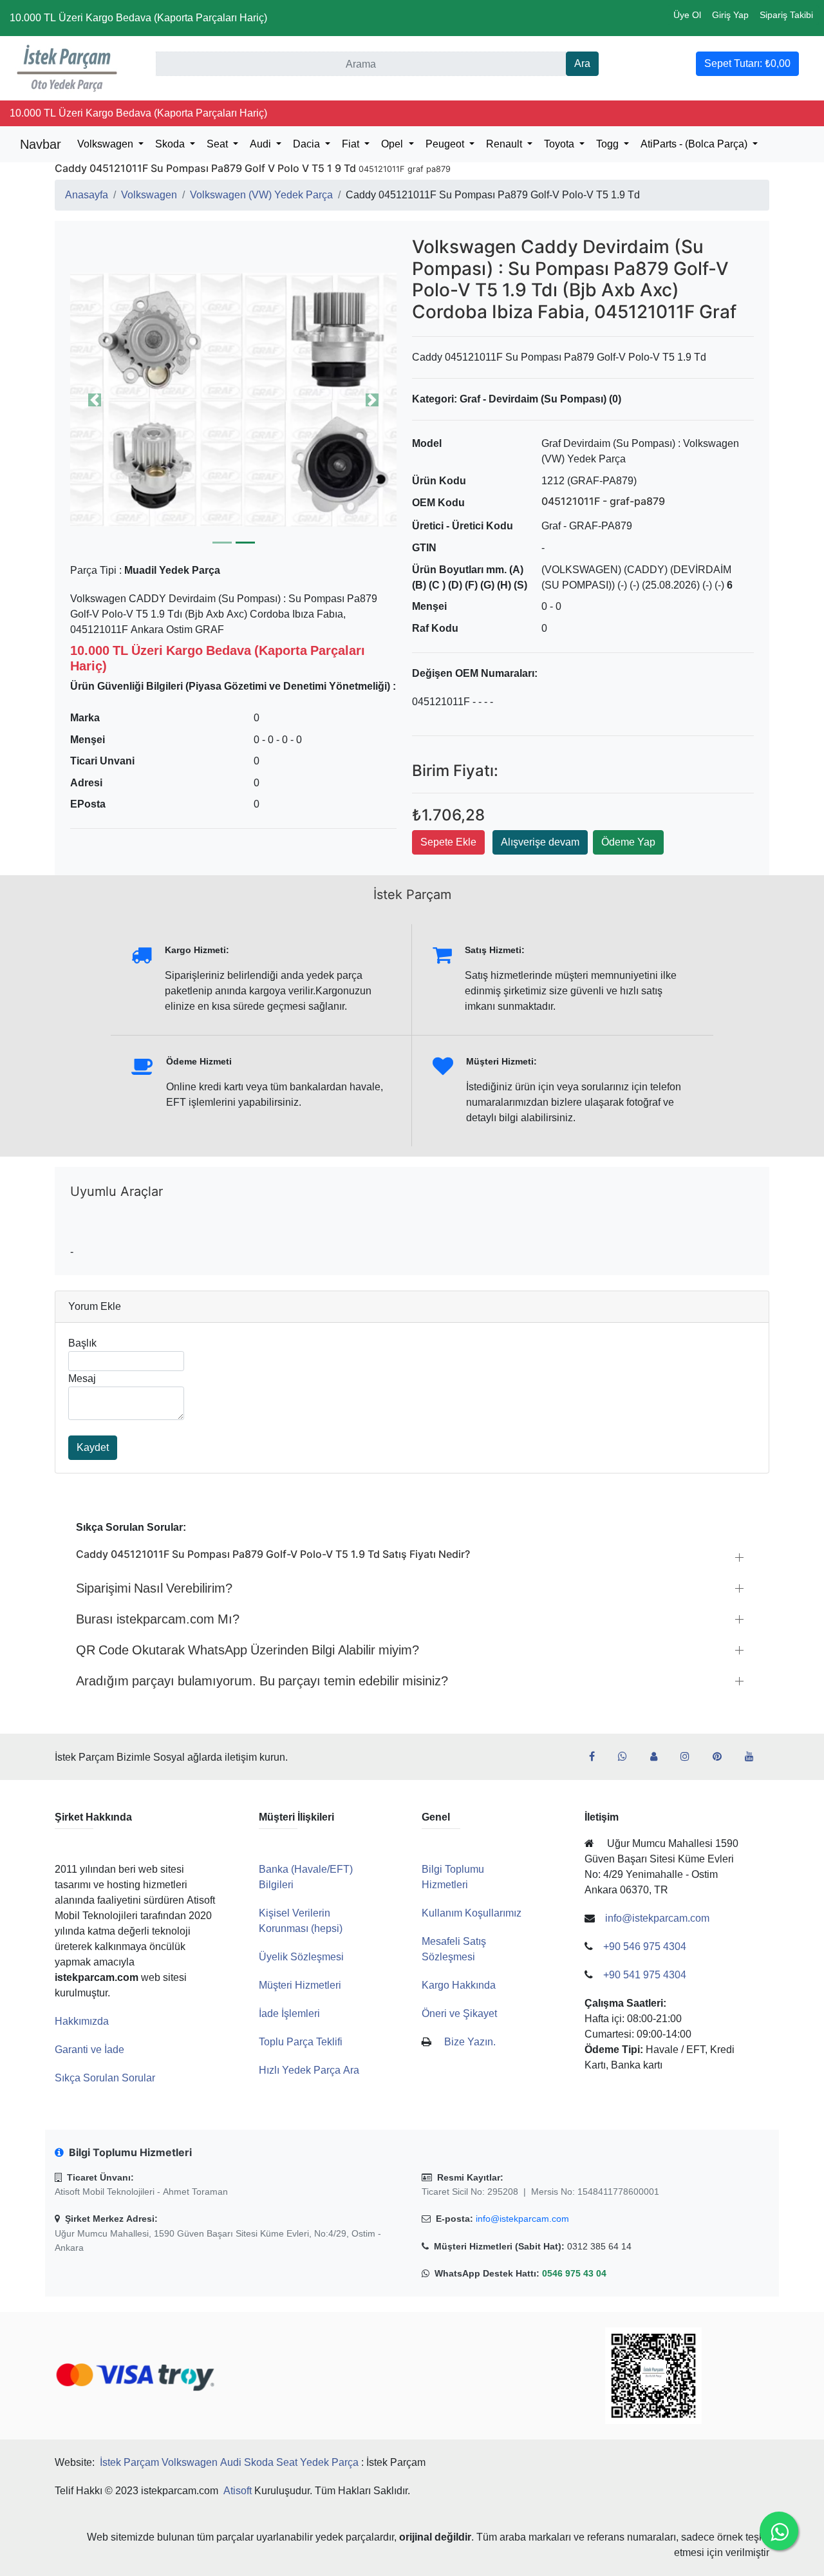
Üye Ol (687, 15)
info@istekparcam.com (522, 2219)
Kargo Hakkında (459, 1985)
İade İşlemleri (289, 2013)
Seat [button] (219, 144)
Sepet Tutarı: (747, 63)
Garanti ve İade (89, 2050)
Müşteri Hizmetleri (300, 1985)
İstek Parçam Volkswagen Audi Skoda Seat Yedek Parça (229, 2462)
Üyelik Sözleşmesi (301, 1957)
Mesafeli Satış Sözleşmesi (454, 1949)
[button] (233, 400)
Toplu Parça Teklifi (301, 2042)
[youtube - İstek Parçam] (754, 1757)
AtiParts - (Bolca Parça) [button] (695, 144)
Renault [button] (505, 144)
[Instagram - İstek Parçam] (690, 1757)
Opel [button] (393, 144)
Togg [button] (609, 144)
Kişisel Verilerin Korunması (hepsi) (301, 1921)
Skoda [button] (171, 144)
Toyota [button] (560, 144)
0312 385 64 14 (599, 2246)
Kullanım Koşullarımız (472, 1913)
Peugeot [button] (446, 144)
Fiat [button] (352, 144)
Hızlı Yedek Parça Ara (309, 2070)
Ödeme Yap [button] (628, 842)
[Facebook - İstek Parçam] (597, 1757)
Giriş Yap (730, 15)
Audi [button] (262, 144)
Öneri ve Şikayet (459, 2013)
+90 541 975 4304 (645, 1975)
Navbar (41, 144)
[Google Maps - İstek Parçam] (659, 1757)
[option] (233, 400)
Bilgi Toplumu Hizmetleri (453, 1877)
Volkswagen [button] (107, 144)
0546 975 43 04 (574, 2273)
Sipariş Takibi (786, 15)
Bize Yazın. (470, 2042)
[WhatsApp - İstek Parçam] (628, 1757)
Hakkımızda (82, 2021)
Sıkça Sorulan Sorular (105, 2078)
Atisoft (238, 2491)
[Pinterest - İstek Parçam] (722, 1757)
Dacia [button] (308, 144)
